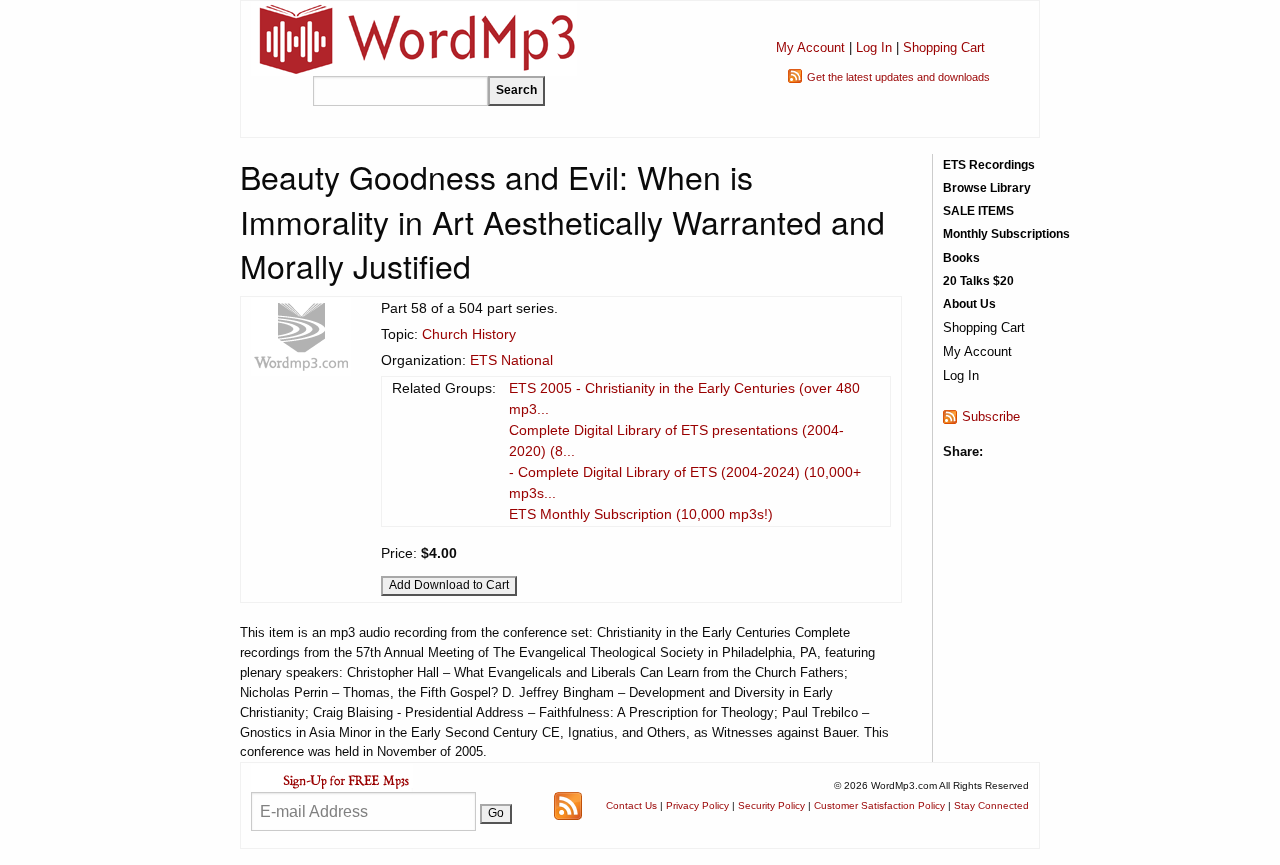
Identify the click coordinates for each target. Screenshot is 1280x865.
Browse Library (987, 188)
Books (961, 258)
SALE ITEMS (978, 211)
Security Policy (771, 805)
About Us (969, 304)
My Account (810, 47)
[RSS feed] (568, 804)
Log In (874, 47)
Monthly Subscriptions (1006, 234)
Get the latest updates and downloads (898, 77)
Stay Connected (991, 805)
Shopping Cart (944, 47)
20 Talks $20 (978, 281)
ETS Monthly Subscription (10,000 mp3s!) (641, 514)
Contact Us (631, 805)
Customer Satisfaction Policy (879, 805)
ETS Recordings (989, 165)
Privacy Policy (697, 805)
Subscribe (991, 416)
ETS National (511, 360)
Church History (469, 334)
